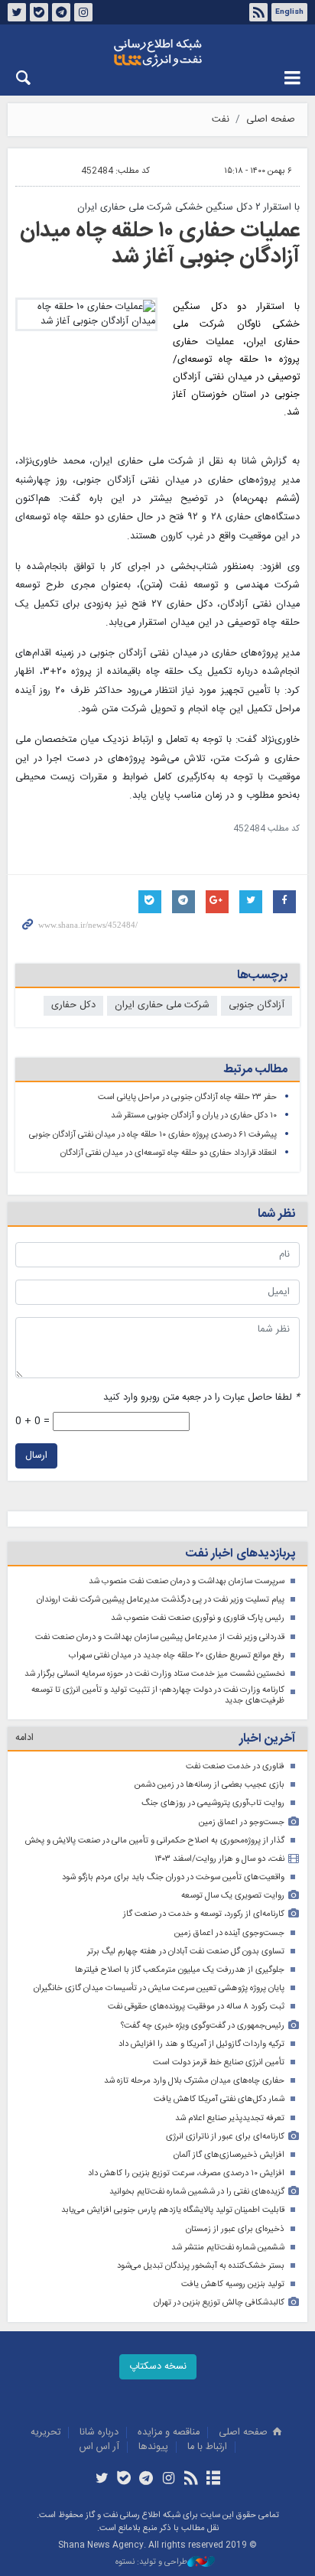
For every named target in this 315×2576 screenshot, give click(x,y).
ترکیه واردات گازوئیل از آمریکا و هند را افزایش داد (201, 2044)
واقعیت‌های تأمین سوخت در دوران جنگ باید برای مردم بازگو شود (173, 1877)
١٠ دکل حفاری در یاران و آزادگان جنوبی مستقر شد (194, 1116)
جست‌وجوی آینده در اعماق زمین (229, 1933)
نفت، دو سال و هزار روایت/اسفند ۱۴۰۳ (219, 1859)
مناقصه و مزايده (169, 2433)
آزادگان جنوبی (257, 1005)
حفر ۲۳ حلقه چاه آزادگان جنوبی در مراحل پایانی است (187, 1097)
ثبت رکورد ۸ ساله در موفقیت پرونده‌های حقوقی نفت (196, 2007)
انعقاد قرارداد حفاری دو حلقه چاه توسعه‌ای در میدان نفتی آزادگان (169, 1153)
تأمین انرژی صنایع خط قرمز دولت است (219, 2062)
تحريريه (45, 2433)
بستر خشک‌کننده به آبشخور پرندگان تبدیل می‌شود (201, 2266)
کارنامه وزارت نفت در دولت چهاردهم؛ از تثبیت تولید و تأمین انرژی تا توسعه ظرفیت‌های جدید (158, 1695)
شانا (157, 53)
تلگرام (61, 12)
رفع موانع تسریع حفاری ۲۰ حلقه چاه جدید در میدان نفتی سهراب (177, 1656)
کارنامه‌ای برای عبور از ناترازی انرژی (225, 2137)
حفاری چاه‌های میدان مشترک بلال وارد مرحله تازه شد (194, 2081)
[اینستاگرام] (169, 2480)
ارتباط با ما (207, 2447)
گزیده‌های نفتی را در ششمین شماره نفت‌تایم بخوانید (197, 2192)
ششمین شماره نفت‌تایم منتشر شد (228, 2247)
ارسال (36, 1456)
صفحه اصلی (271, 120)
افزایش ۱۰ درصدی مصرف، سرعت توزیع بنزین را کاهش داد (186, 2173)
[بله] (124, 2480)
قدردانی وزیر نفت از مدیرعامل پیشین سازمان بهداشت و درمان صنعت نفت (160, 1637)
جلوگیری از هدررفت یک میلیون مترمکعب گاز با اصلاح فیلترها (180, 1970)
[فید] (191, 2480)
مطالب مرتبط (255, 1070)
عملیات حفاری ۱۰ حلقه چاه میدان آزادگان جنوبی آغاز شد (160, 244)
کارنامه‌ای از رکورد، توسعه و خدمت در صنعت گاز (204, 1914)
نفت (221, 120)
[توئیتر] (101, 2480)
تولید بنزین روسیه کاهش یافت (233, 2284)
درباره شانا (99, 2433)
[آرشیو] (213, 2480)
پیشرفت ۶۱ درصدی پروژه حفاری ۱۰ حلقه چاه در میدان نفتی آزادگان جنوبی (153, 1135)
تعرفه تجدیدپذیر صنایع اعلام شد (230, 2118)
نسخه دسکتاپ (158, 2367)
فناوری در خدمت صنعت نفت (235, 1766)
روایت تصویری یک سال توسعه (233, 1896)
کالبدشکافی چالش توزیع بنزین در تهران (219, 2303)
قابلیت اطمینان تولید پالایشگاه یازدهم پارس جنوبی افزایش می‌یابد (173, 2210)
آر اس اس (99, 2447)
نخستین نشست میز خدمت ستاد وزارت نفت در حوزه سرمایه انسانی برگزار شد (154, 1674)
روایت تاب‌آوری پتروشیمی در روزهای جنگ (213, 1803)
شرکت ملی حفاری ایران (162, 1005)
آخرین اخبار (267, 1739)
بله (39, 12)
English (289, 12)
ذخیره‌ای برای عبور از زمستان (235, 2229)
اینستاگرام (83, 12)
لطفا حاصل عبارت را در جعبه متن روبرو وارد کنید (201, 1398)
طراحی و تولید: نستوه (151, 2563)
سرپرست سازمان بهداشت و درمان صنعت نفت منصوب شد (187, 1581)
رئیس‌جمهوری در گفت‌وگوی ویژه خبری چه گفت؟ (203, 2026)
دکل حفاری (73, 1005)
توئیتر (17, 12)
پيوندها (153, 2447)
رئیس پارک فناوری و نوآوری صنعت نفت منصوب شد (198, 1618)
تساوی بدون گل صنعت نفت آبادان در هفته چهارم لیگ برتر (186, 1952)
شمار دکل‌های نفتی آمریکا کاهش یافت (219, 2099)
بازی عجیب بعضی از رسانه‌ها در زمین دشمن (209, 1785)
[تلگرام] (146, 2480)
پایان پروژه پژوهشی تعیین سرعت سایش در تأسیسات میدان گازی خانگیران (159, 1988)
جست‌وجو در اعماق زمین (242, 1822)
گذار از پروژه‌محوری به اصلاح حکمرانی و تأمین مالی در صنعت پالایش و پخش (155, 1841)
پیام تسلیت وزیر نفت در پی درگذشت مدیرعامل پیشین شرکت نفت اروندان (161, 1600)
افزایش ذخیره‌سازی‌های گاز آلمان (229, 2155)
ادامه (24, 1738)
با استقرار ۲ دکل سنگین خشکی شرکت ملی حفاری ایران (188, 208)
